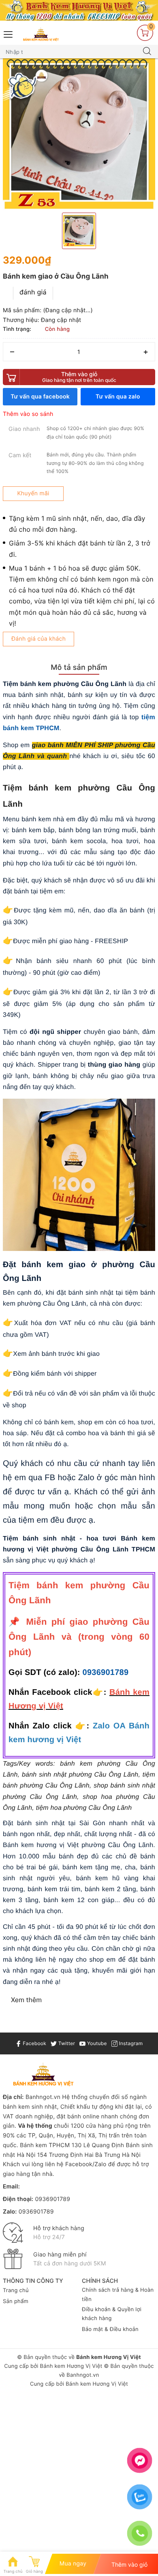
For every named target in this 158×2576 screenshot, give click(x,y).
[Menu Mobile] (9, 33)
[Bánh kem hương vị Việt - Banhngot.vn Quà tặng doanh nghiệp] (41, 34)
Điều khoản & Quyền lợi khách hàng (112, 2314)
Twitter (66, 2043)
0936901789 (106, 1673)
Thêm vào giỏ (79, 377)
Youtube (96, 2043)
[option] (79, 134)
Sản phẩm (16, 2301)
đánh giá (33, 292)
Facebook (34, 2043)
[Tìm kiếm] (147, 52)
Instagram (130, 2043)
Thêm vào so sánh (28, 414)
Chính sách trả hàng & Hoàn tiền (118, 2295)
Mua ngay (73, 2564)
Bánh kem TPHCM (45, 2145)
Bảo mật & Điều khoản (110, 2329)
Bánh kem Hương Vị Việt (71, 2366)
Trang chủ (16, 2290)
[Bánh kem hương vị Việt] (79, 10)
